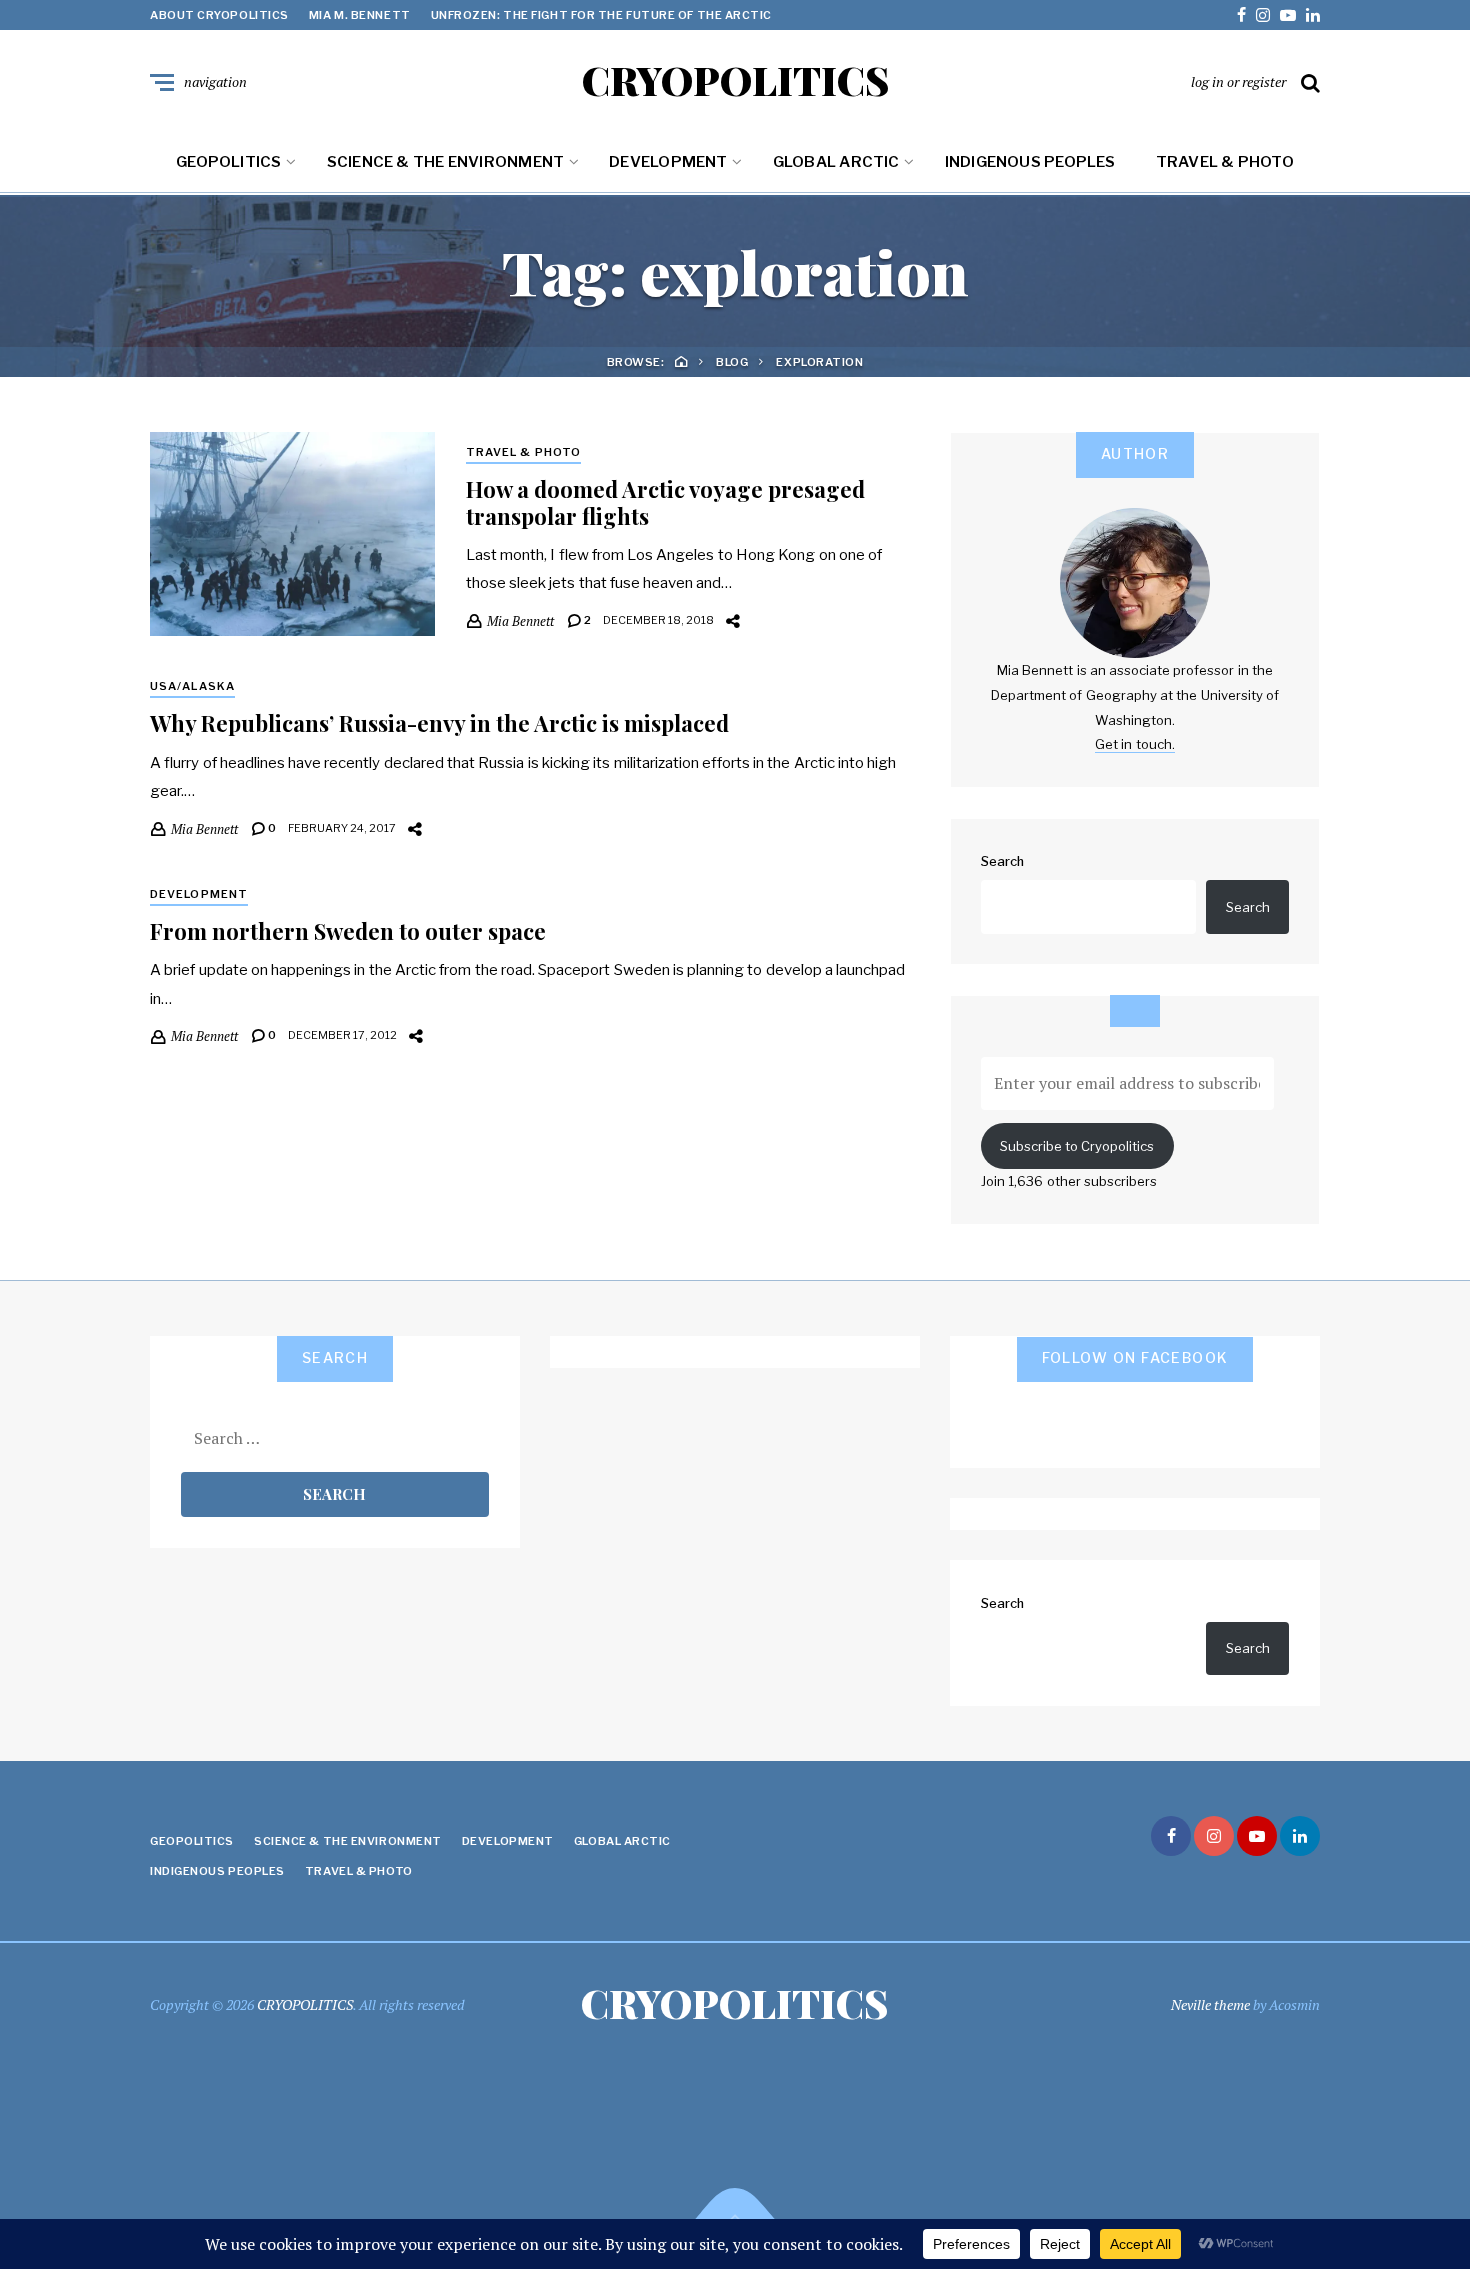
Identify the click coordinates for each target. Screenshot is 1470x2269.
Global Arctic (836, 162)
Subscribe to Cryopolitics (1077, 1146)
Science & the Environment (446, 162)
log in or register (1238, 81)
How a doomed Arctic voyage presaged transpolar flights (665, 502)
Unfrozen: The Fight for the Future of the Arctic (601, 15)
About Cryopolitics (219, 15)
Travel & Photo (1225, 162)
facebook (1241, 15)
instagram (1263, 15)
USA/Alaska (192, 686)
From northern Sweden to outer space (348, 931)
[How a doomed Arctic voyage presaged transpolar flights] (292, 534)
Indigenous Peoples (1030, 162)
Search (1002, 861)
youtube (1288, 15)
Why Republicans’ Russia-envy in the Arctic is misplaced (439, 723)
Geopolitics (228, 162)
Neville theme (1210, 2004)
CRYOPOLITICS (735, 80)
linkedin (1313, 15)
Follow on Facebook (1135, 1357)
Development (668, 162)
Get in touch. (1135, 744)
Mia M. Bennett (360, 15)
